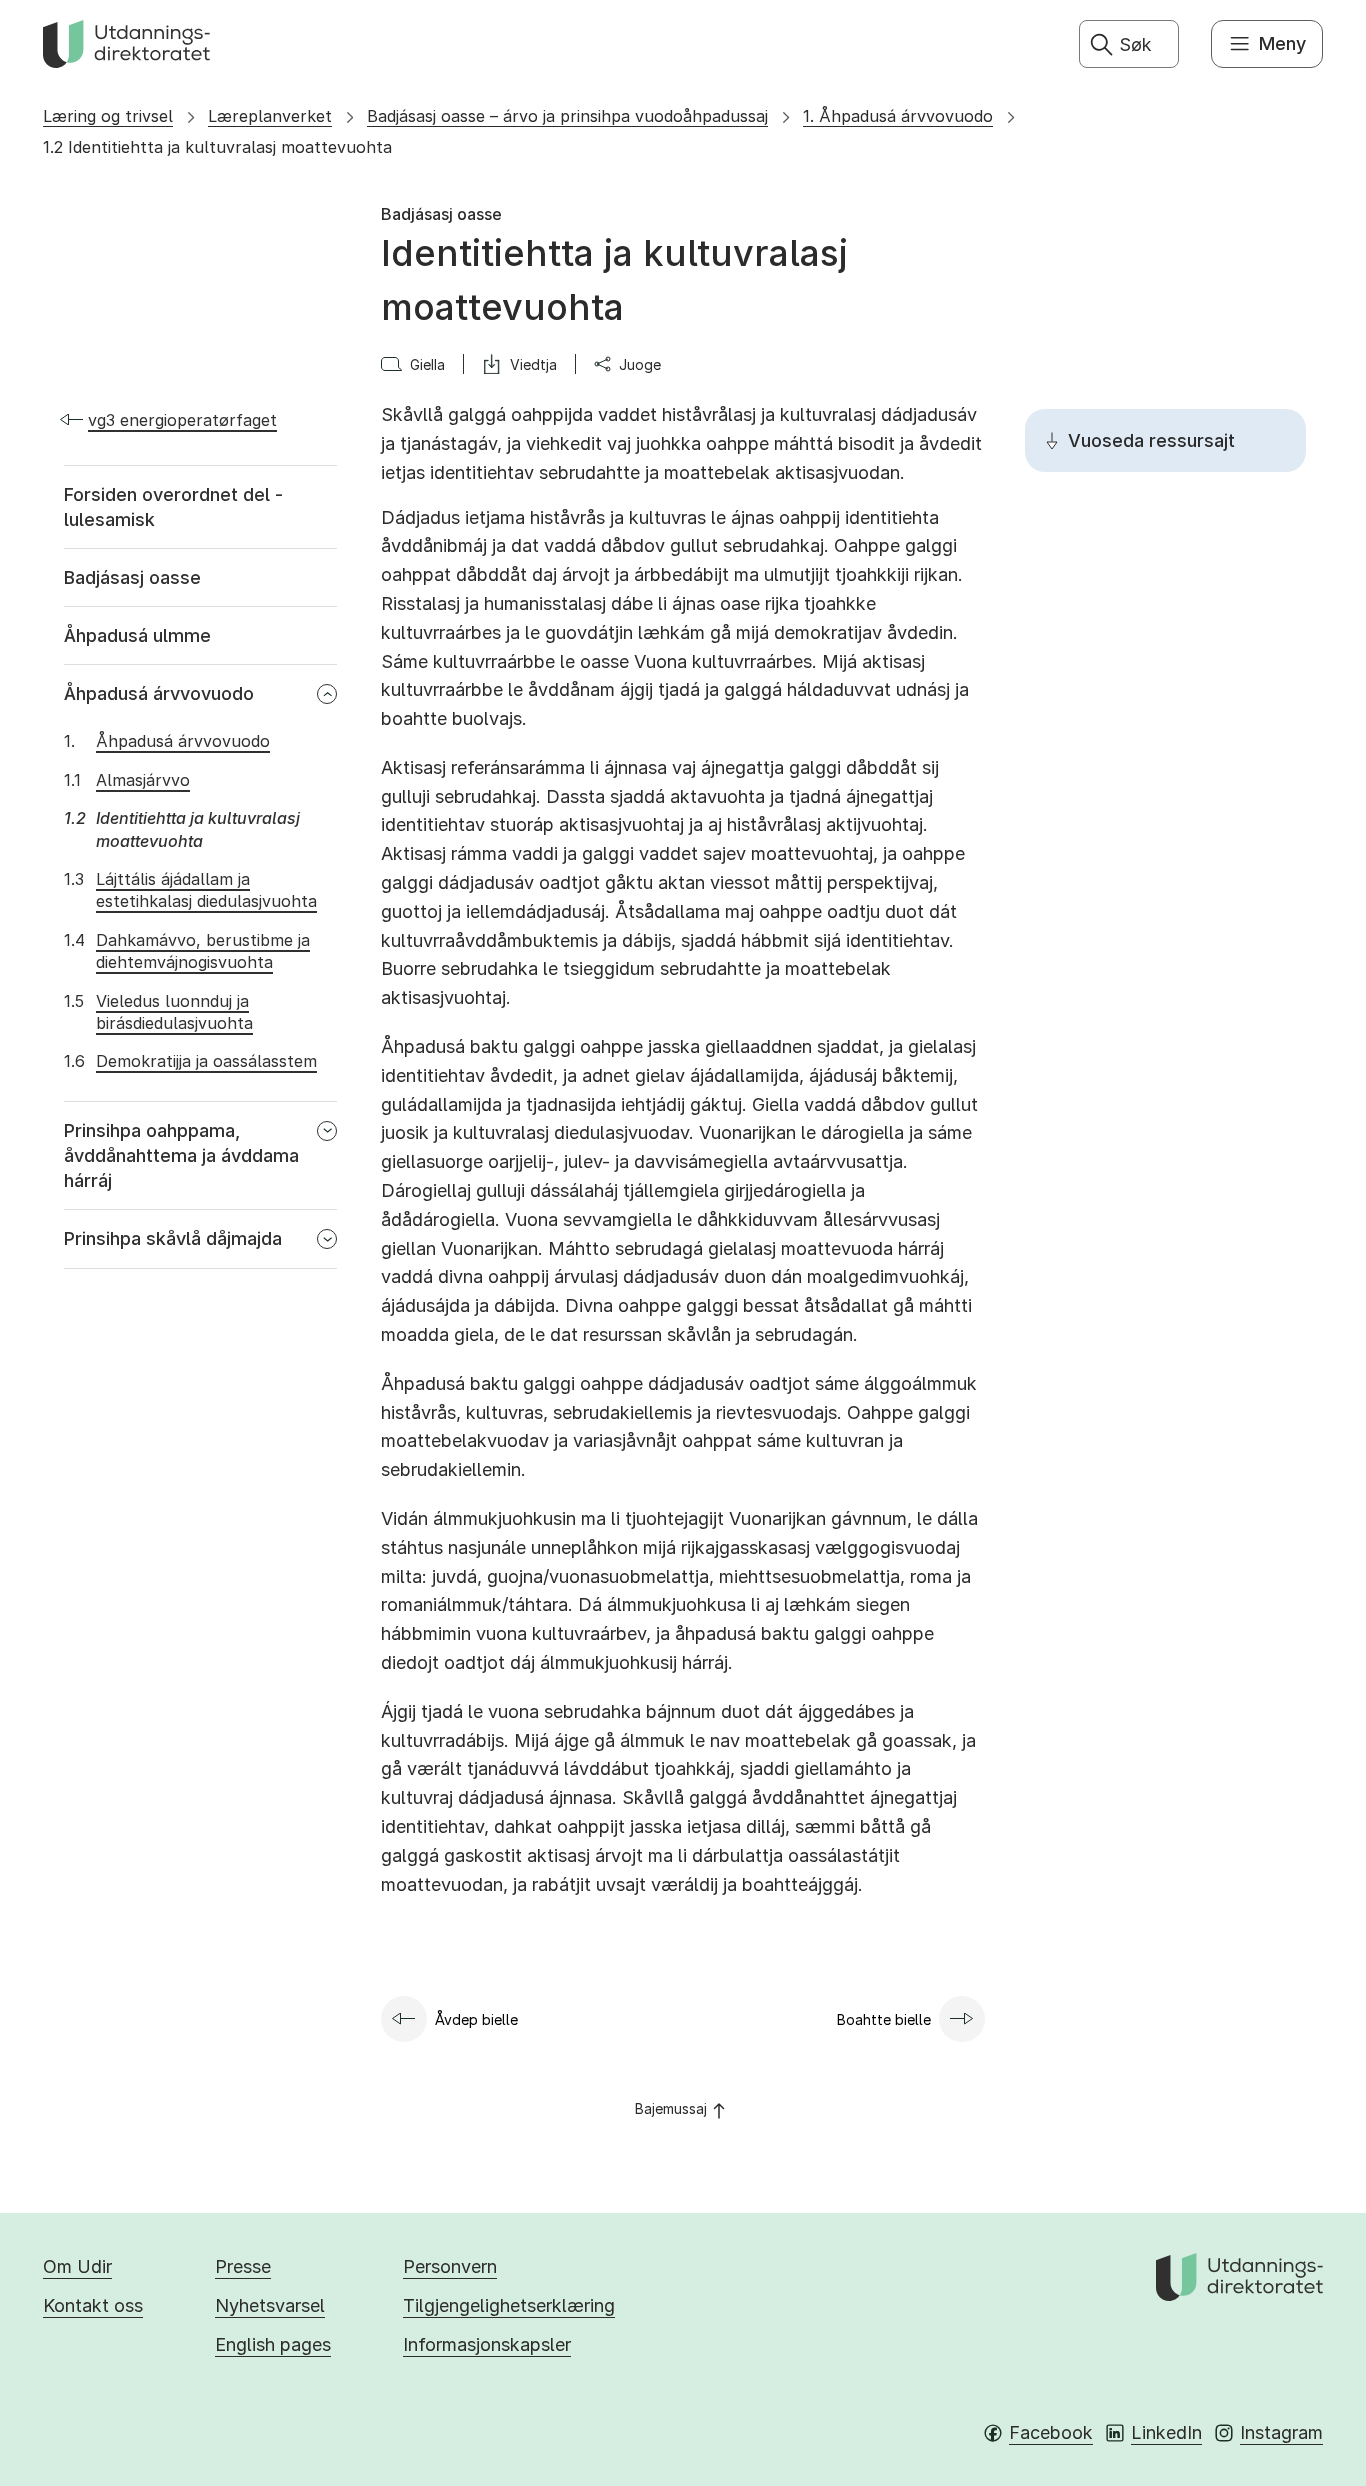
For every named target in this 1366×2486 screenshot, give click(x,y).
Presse (243, 2266)
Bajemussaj (671, 2108)
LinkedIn (1166, 2432)
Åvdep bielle (476, 2019)
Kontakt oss (93, 2305)
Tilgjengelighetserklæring (509, 2305)
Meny (1282, 43)
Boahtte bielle (884, 2019)
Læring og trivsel (108, 116)
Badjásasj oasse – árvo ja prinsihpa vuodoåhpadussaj (567, 116)
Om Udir (77, 2266)
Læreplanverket (270, 116)
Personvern (450, 2266)
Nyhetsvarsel (270, 2305)
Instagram (1281, 2432)
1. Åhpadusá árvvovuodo (898, 116)
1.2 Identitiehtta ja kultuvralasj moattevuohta (217, 147)
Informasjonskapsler (487, 2344)
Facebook (1051, 2432)
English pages (273, 2344)
